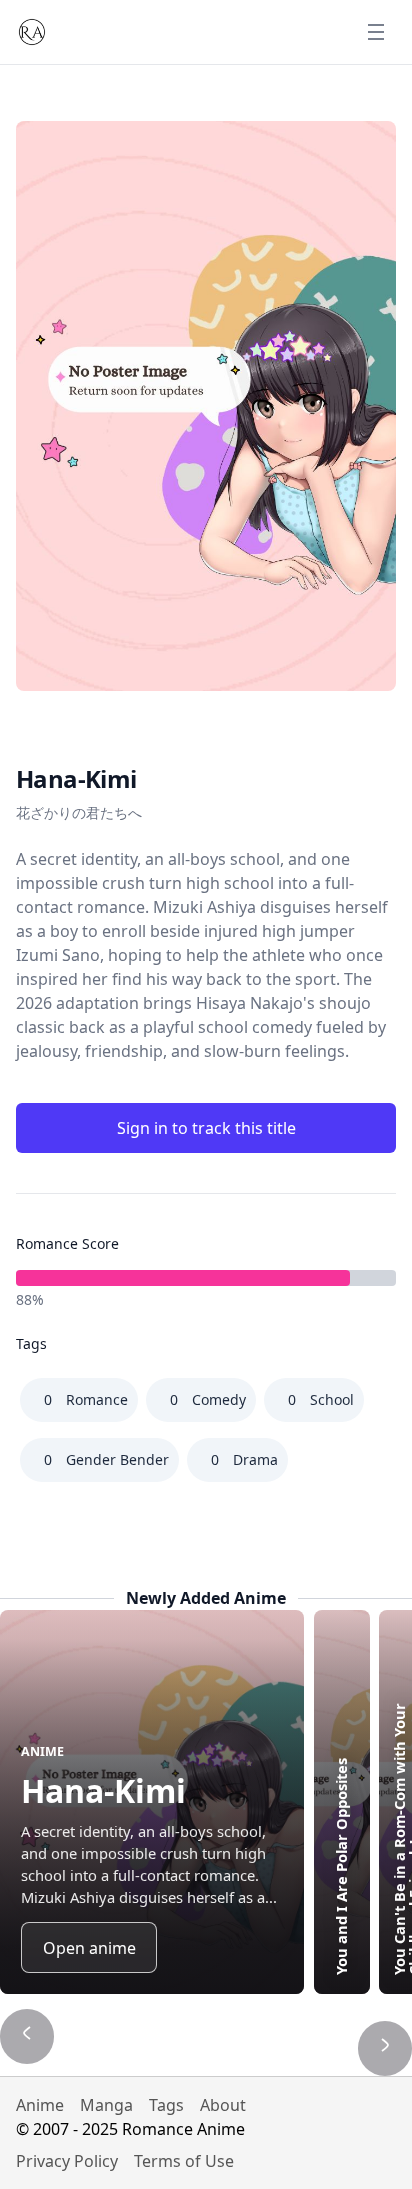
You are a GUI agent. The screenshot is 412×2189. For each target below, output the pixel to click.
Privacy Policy (67, 2161)
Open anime (89, 1948)
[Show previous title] (27, 2036)
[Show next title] (385, 2048)
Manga (106, 2105)
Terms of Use (184, 2161)
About (223, 2105)
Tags (166, 2105)
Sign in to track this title (206, 1128)
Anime (40, 2105)
